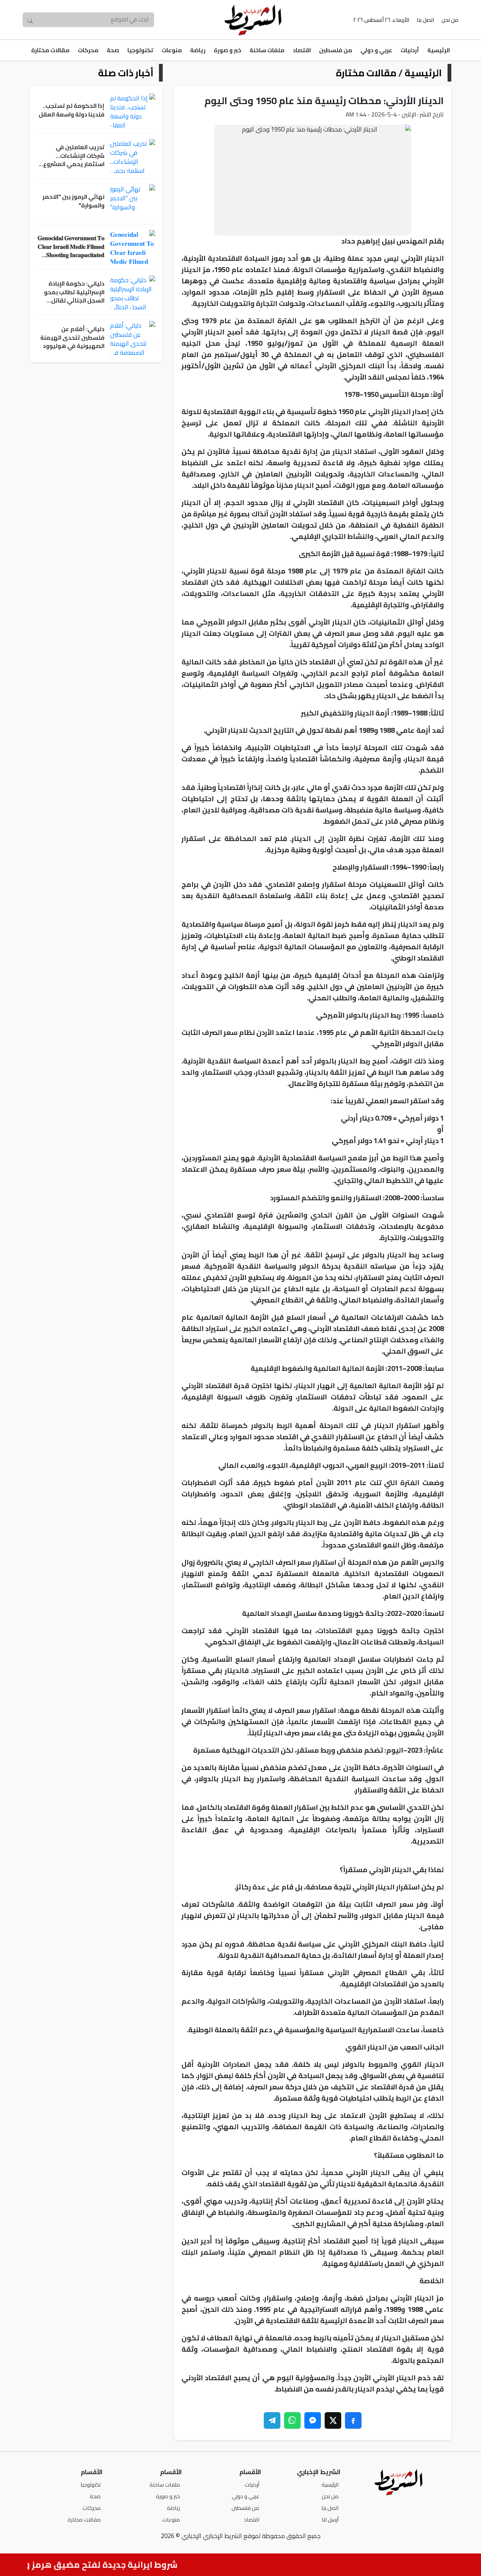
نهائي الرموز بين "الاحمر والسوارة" (73, 201)
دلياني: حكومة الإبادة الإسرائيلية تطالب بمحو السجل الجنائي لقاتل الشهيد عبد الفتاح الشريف (74, 292)
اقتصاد (302, 50)
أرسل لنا (330, 2519)
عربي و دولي (376, 50)
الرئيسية (439, 50)
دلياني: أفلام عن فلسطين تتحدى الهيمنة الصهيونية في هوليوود (72, 338)
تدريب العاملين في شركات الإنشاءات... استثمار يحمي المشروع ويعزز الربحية (74, 156)
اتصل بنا (425, 20)
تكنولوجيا (140, 50)
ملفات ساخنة (267, 50)
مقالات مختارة (50, 50)
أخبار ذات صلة (126, 73)
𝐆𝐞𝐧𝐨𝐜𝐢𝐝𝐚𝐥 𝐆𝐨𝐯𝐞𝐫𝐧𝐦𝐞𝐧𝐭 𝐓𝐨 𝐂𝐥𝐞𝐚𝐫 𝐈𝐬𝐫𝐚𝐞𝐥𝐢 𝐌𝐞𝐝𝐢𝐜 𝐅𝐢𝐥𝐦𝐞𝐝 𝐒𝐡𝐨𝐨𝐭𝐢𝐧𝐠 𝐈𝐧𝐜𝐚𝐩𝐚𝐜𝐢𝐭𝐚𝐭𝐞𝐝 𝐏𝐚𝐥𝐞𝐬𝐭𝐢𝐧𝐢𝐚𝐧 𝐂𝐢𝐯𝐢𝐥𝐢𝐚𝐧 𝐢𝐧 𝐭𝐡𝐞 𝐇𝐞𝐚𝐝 (71, 247)
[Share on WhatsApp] (292, 2420)
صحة (113, 50)
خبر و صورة (228, 50)
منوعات (172, 50)
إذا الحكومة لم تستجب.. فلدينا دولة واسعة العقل (72, 110)
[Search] (30, 20)
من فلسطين (336, 50)
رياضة (198, 50)
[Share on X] (333, 2420)
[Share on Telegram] (272, 2420)
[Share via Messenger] (313, 2420)
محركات (88, 50)
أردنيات (410, 50)
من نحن (450, 20)
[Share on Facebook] (353, 2420)
